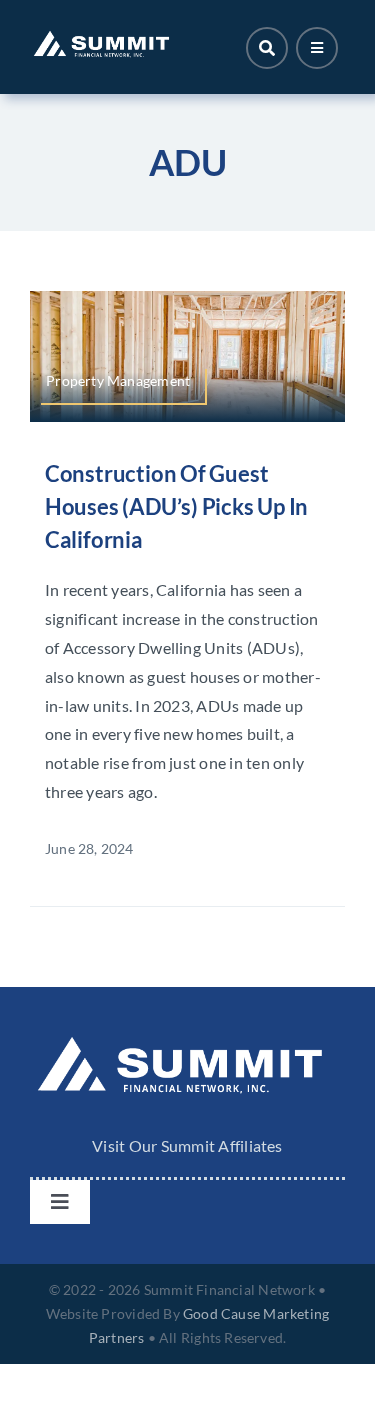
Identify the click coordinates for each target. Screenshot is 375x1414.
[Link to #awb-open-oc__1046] (267, 48)
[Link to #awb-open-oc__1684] (317, 48)
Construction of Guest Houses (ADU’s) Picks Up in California (176, 506)
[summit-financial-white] (105, 33)
